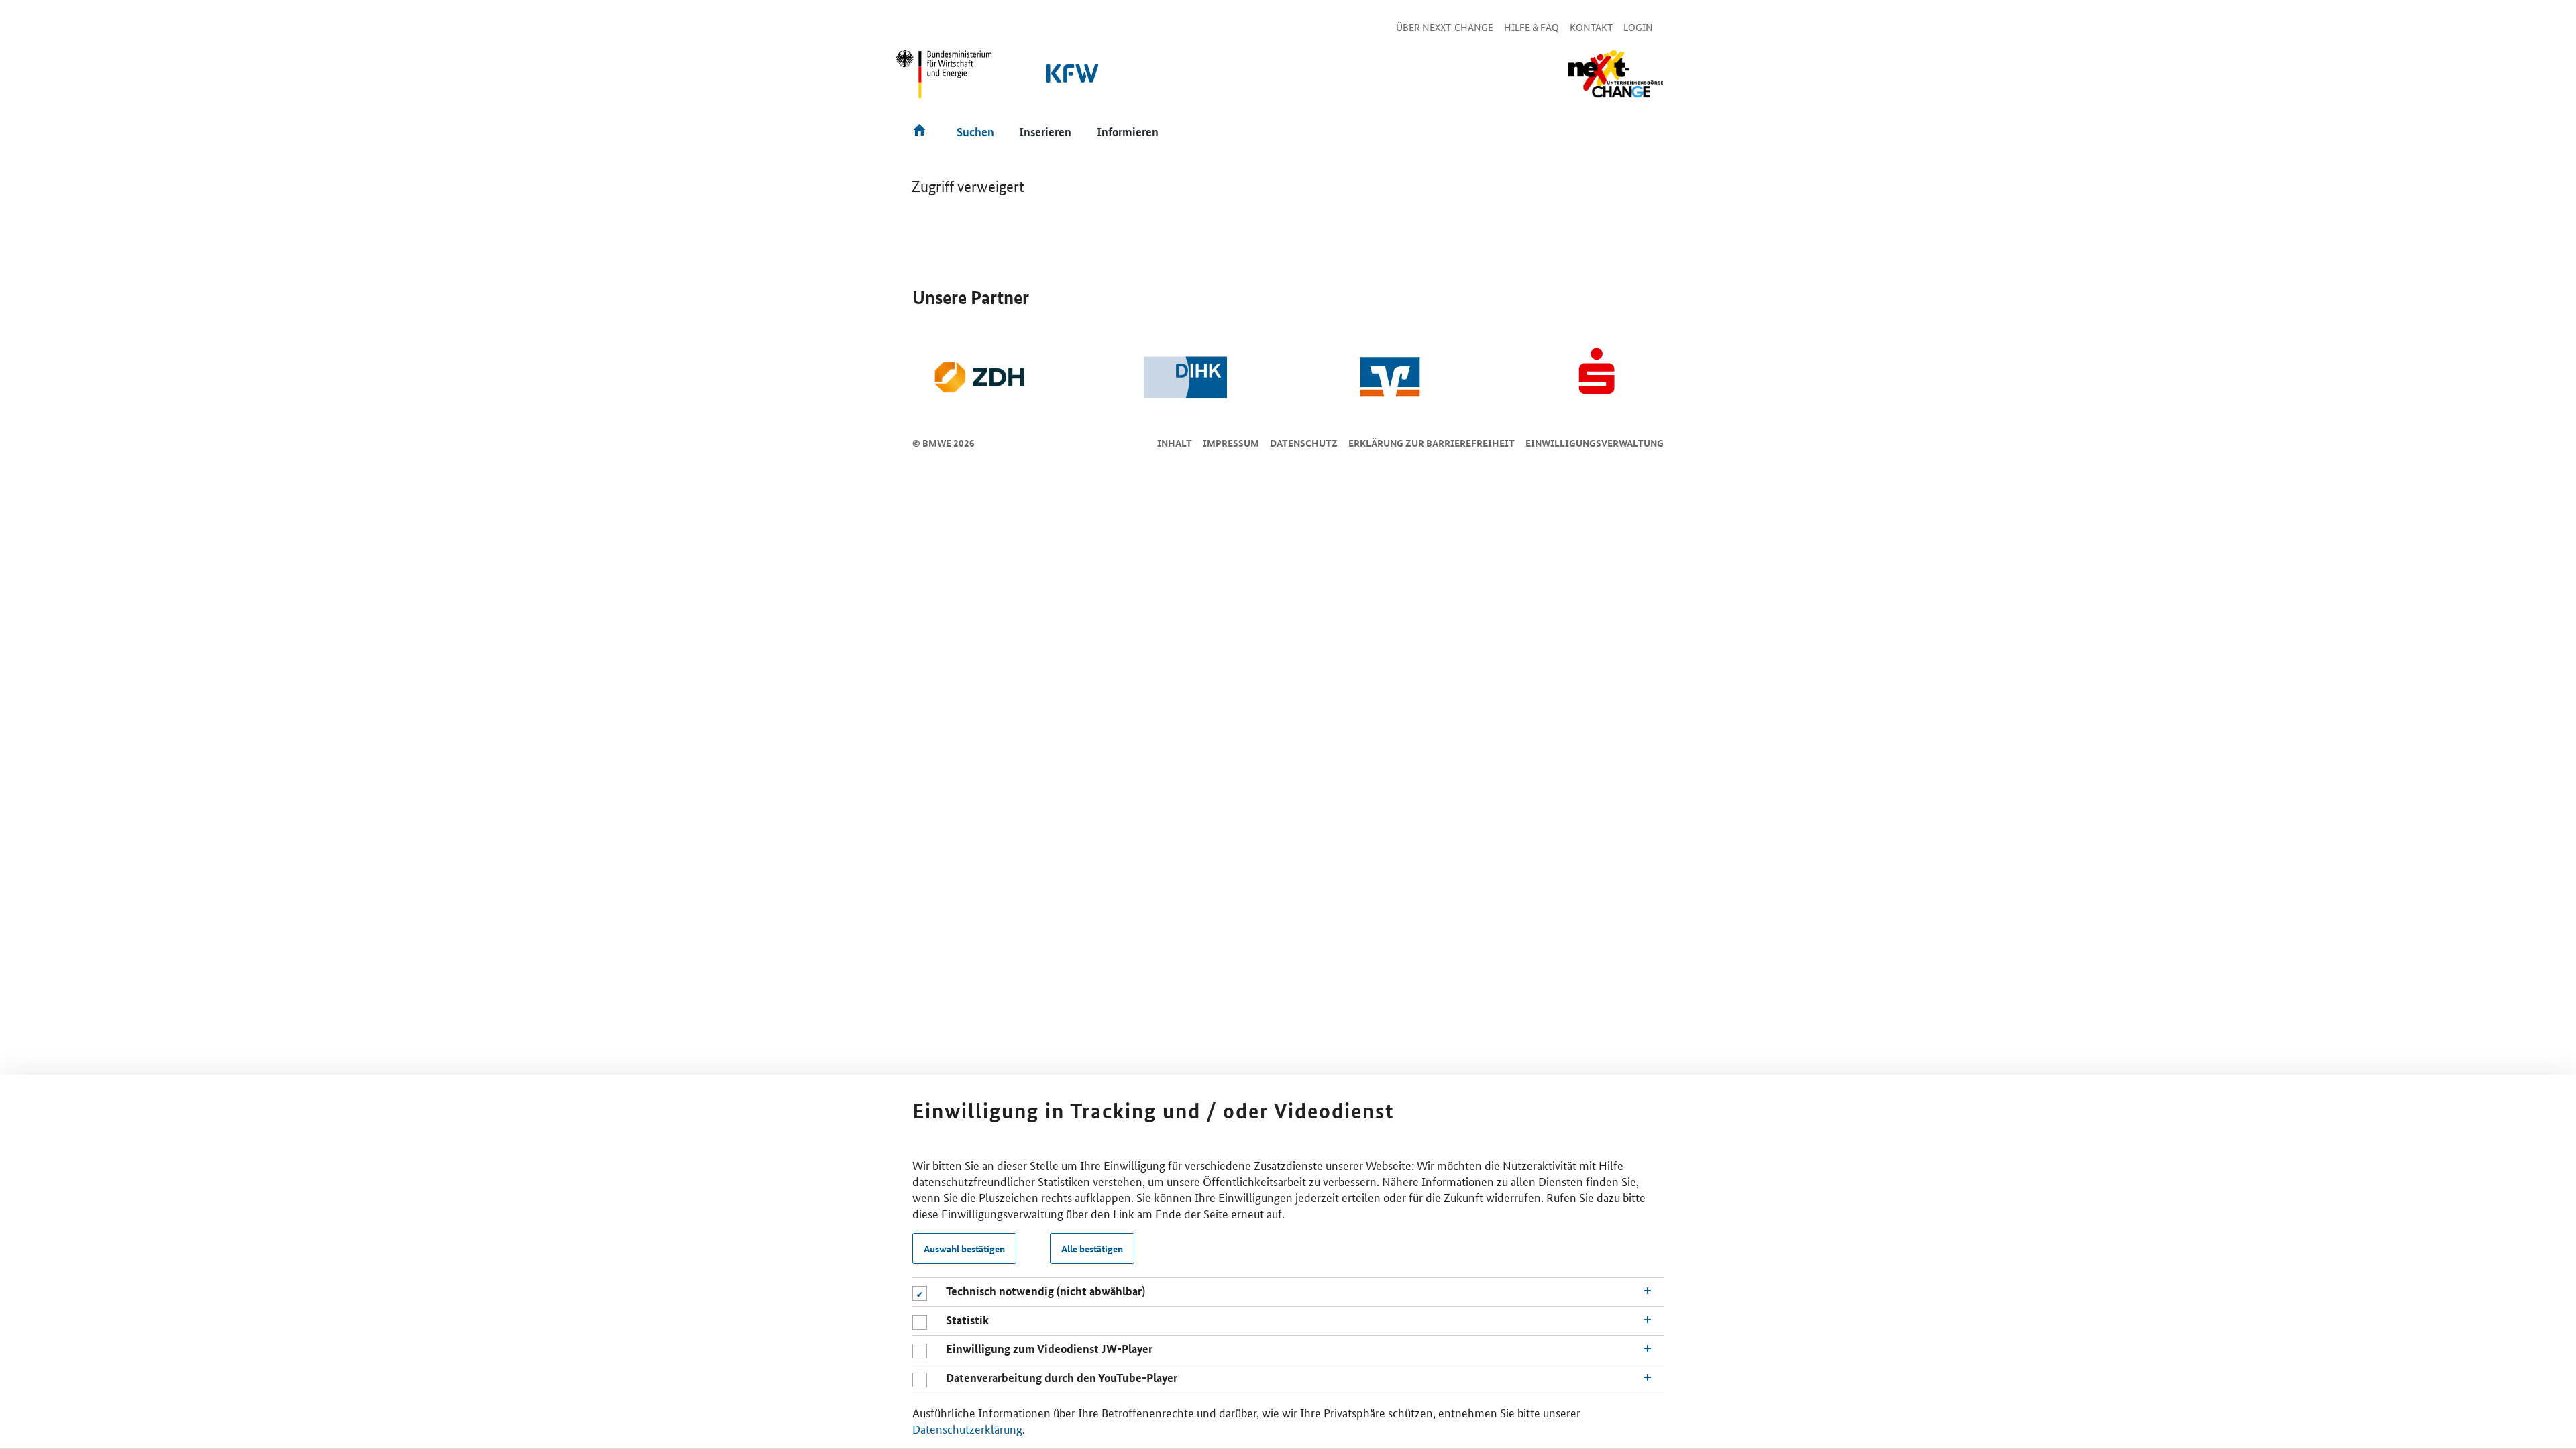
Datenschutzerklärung (967, 1428)
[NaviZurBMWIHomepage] (945, 80)
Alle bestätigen (1092, 1248)
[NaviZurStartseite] (1615, 74)
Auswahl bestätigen (964, 1248)
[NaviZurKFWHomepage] (1073, 80)
